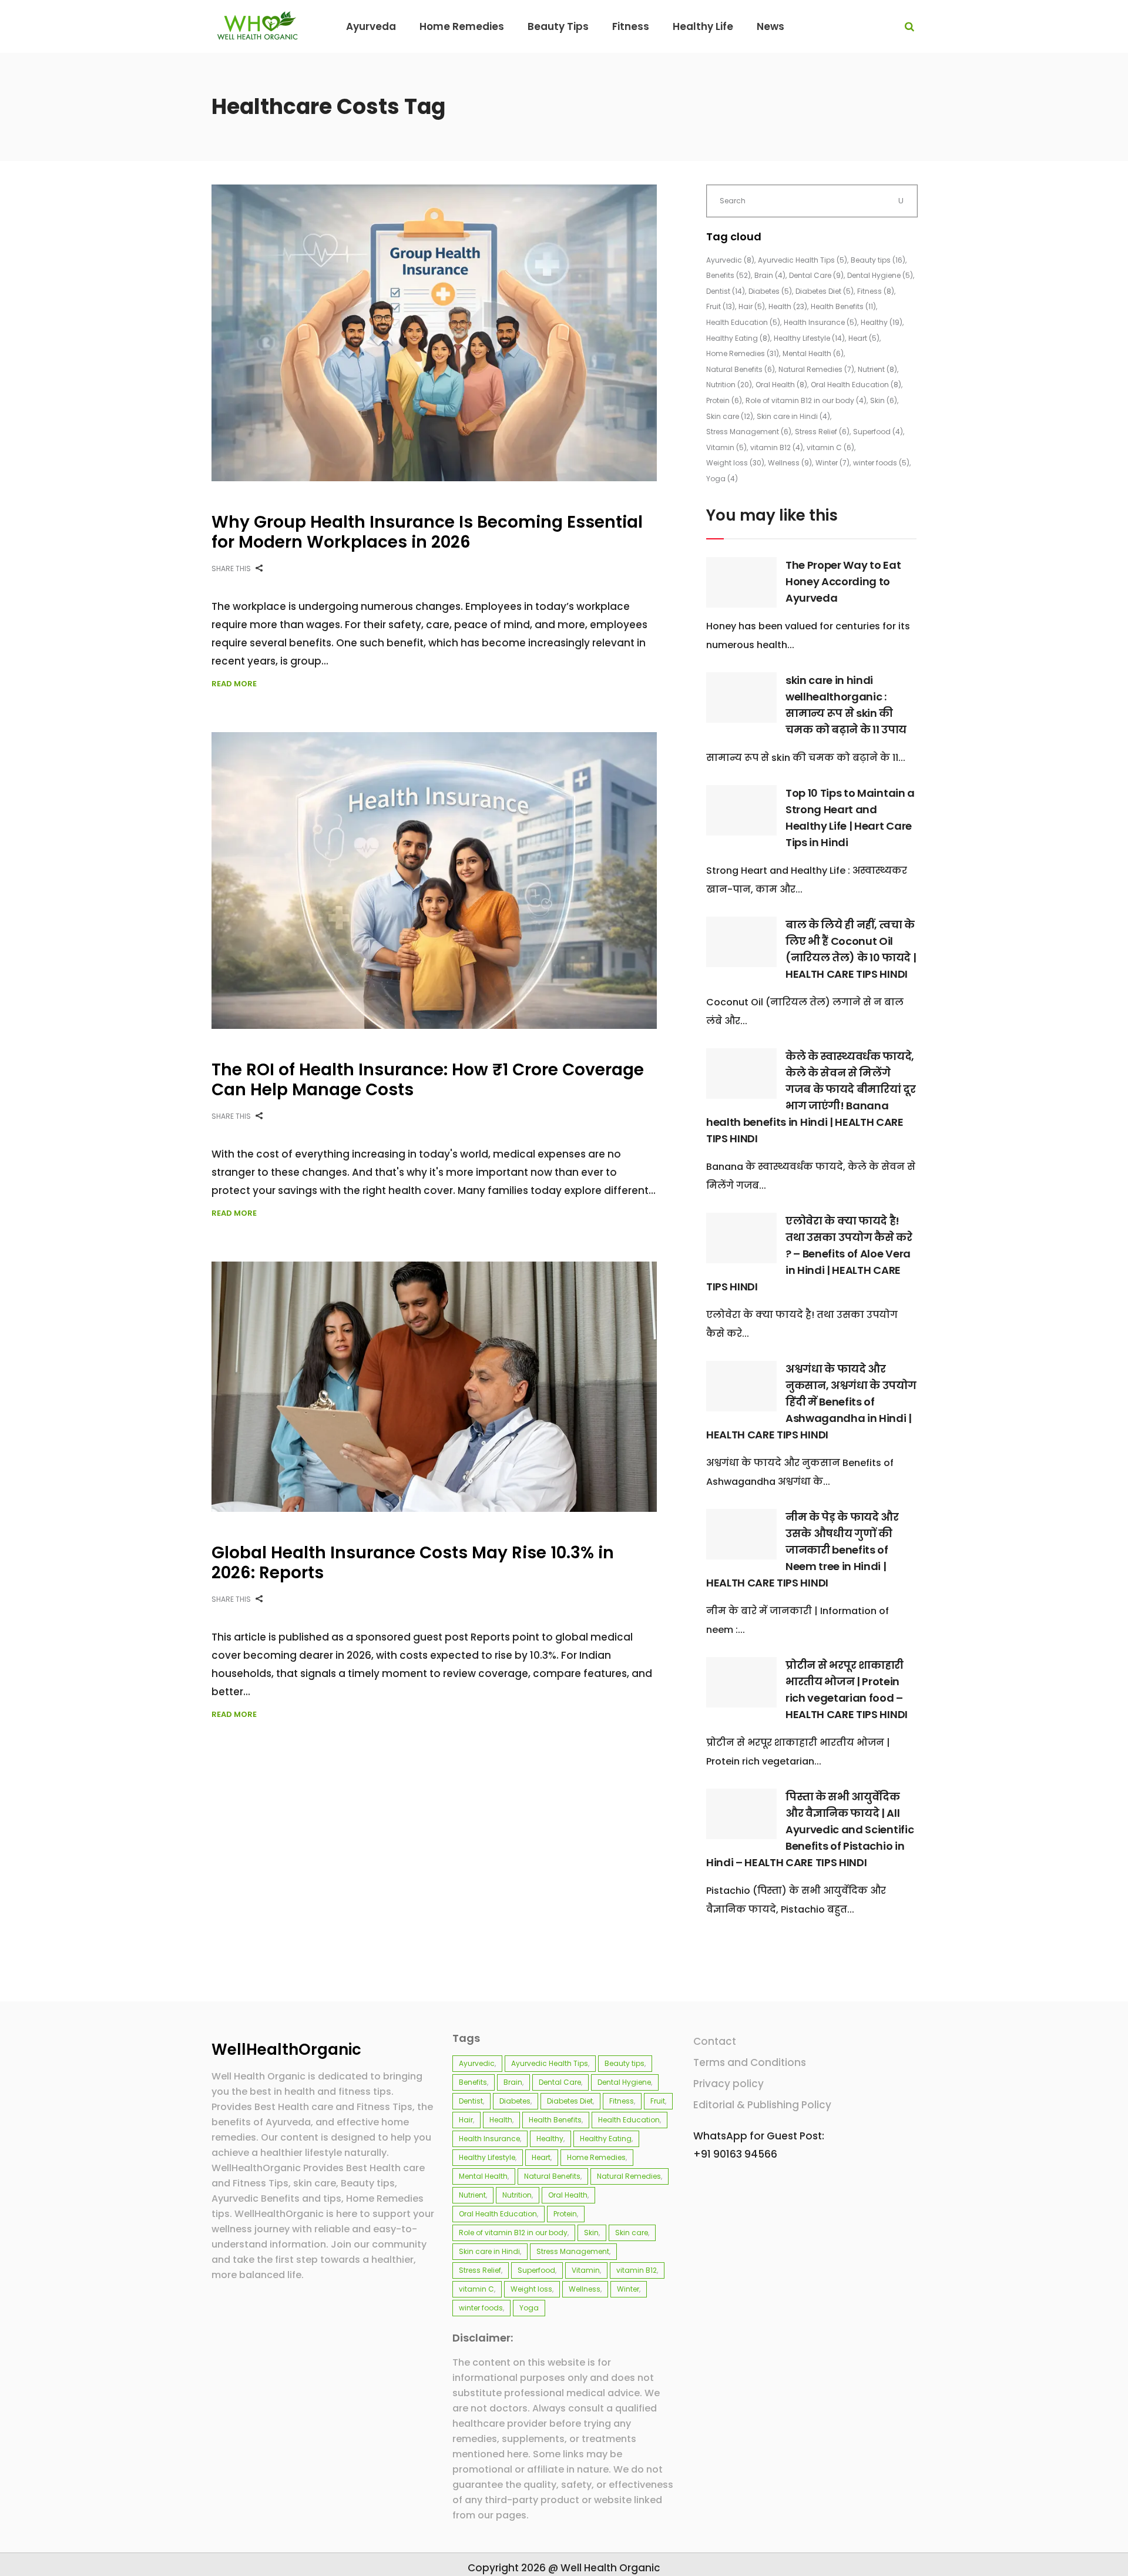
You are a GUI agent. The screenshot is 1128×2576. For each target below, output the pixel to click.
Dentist (726, 291)
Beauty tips (878, 260)
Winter (832, 463)
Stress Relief (822, 432)
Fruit (721, 306)
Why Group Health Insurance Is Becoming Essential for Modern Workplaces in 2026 (427, 532)
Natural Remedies (816, 369)
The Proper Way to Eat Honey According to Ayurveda (843, 581)
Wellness (790, 463)
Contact (715, 2041)
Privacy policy (728, 2084)
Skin (884, 400)
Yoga (722, 479)
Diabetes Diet (825, 291)
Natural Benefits (741, 369)
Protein (724, 400)
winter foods (881, 463)
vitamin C (830, 447)
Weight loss (735, 463)
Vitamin (726, 447)
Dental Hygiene (880, 275)
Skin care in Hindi (793, 416)
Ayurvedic (730, 260)
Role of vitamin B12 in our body (806, 400)
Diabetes (770, 291)
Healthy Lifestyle (809, 338)
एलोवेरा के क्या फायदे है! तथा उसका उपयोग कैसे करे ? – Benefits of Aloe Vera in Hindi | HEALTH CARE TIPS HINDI (809, 1254)
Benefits (728, 275)
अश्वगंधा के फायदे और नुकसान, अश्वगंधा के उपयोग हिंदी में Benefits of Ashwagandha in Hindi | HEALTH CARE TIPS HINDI (811, 1402)
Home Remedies (743, 353)
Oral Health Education (856, 385)
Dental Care (816, 275)
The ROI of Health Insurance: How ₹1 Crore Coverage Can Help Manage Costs (428, 1080)
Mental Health (813, 353)
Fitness (876, 291)
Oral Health (781, 385)
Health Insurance (820, 322)
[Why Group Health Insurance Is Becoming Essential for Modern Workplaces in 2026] (434, 333)
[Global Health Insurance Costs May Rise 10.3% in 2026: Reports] (434, 1387)
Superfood (878, 432)
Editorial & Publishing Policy (762, 2105)
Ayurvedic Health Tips (803, 260)
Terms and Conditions (750, 2062)
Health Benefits (843, 306)
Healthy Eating (738, 338)
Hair (752, 306)
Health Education (743, 322)
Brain (770, 275)
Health (788, 306)
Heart (864, 338)
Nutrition (729, 385)
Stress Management (749, 432)
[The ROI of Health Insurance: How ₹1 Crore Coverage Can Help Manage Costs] (434, 881)
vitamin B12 (777, 447)
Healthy (882, 322)
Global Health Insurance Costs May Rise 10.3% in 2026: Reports (413, 1563)
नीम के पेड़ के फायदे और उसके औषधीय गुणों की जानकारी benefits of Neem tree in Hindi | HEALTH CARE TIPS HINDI (803, 1550)
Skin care (730, 416)
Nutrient (877, 369)
